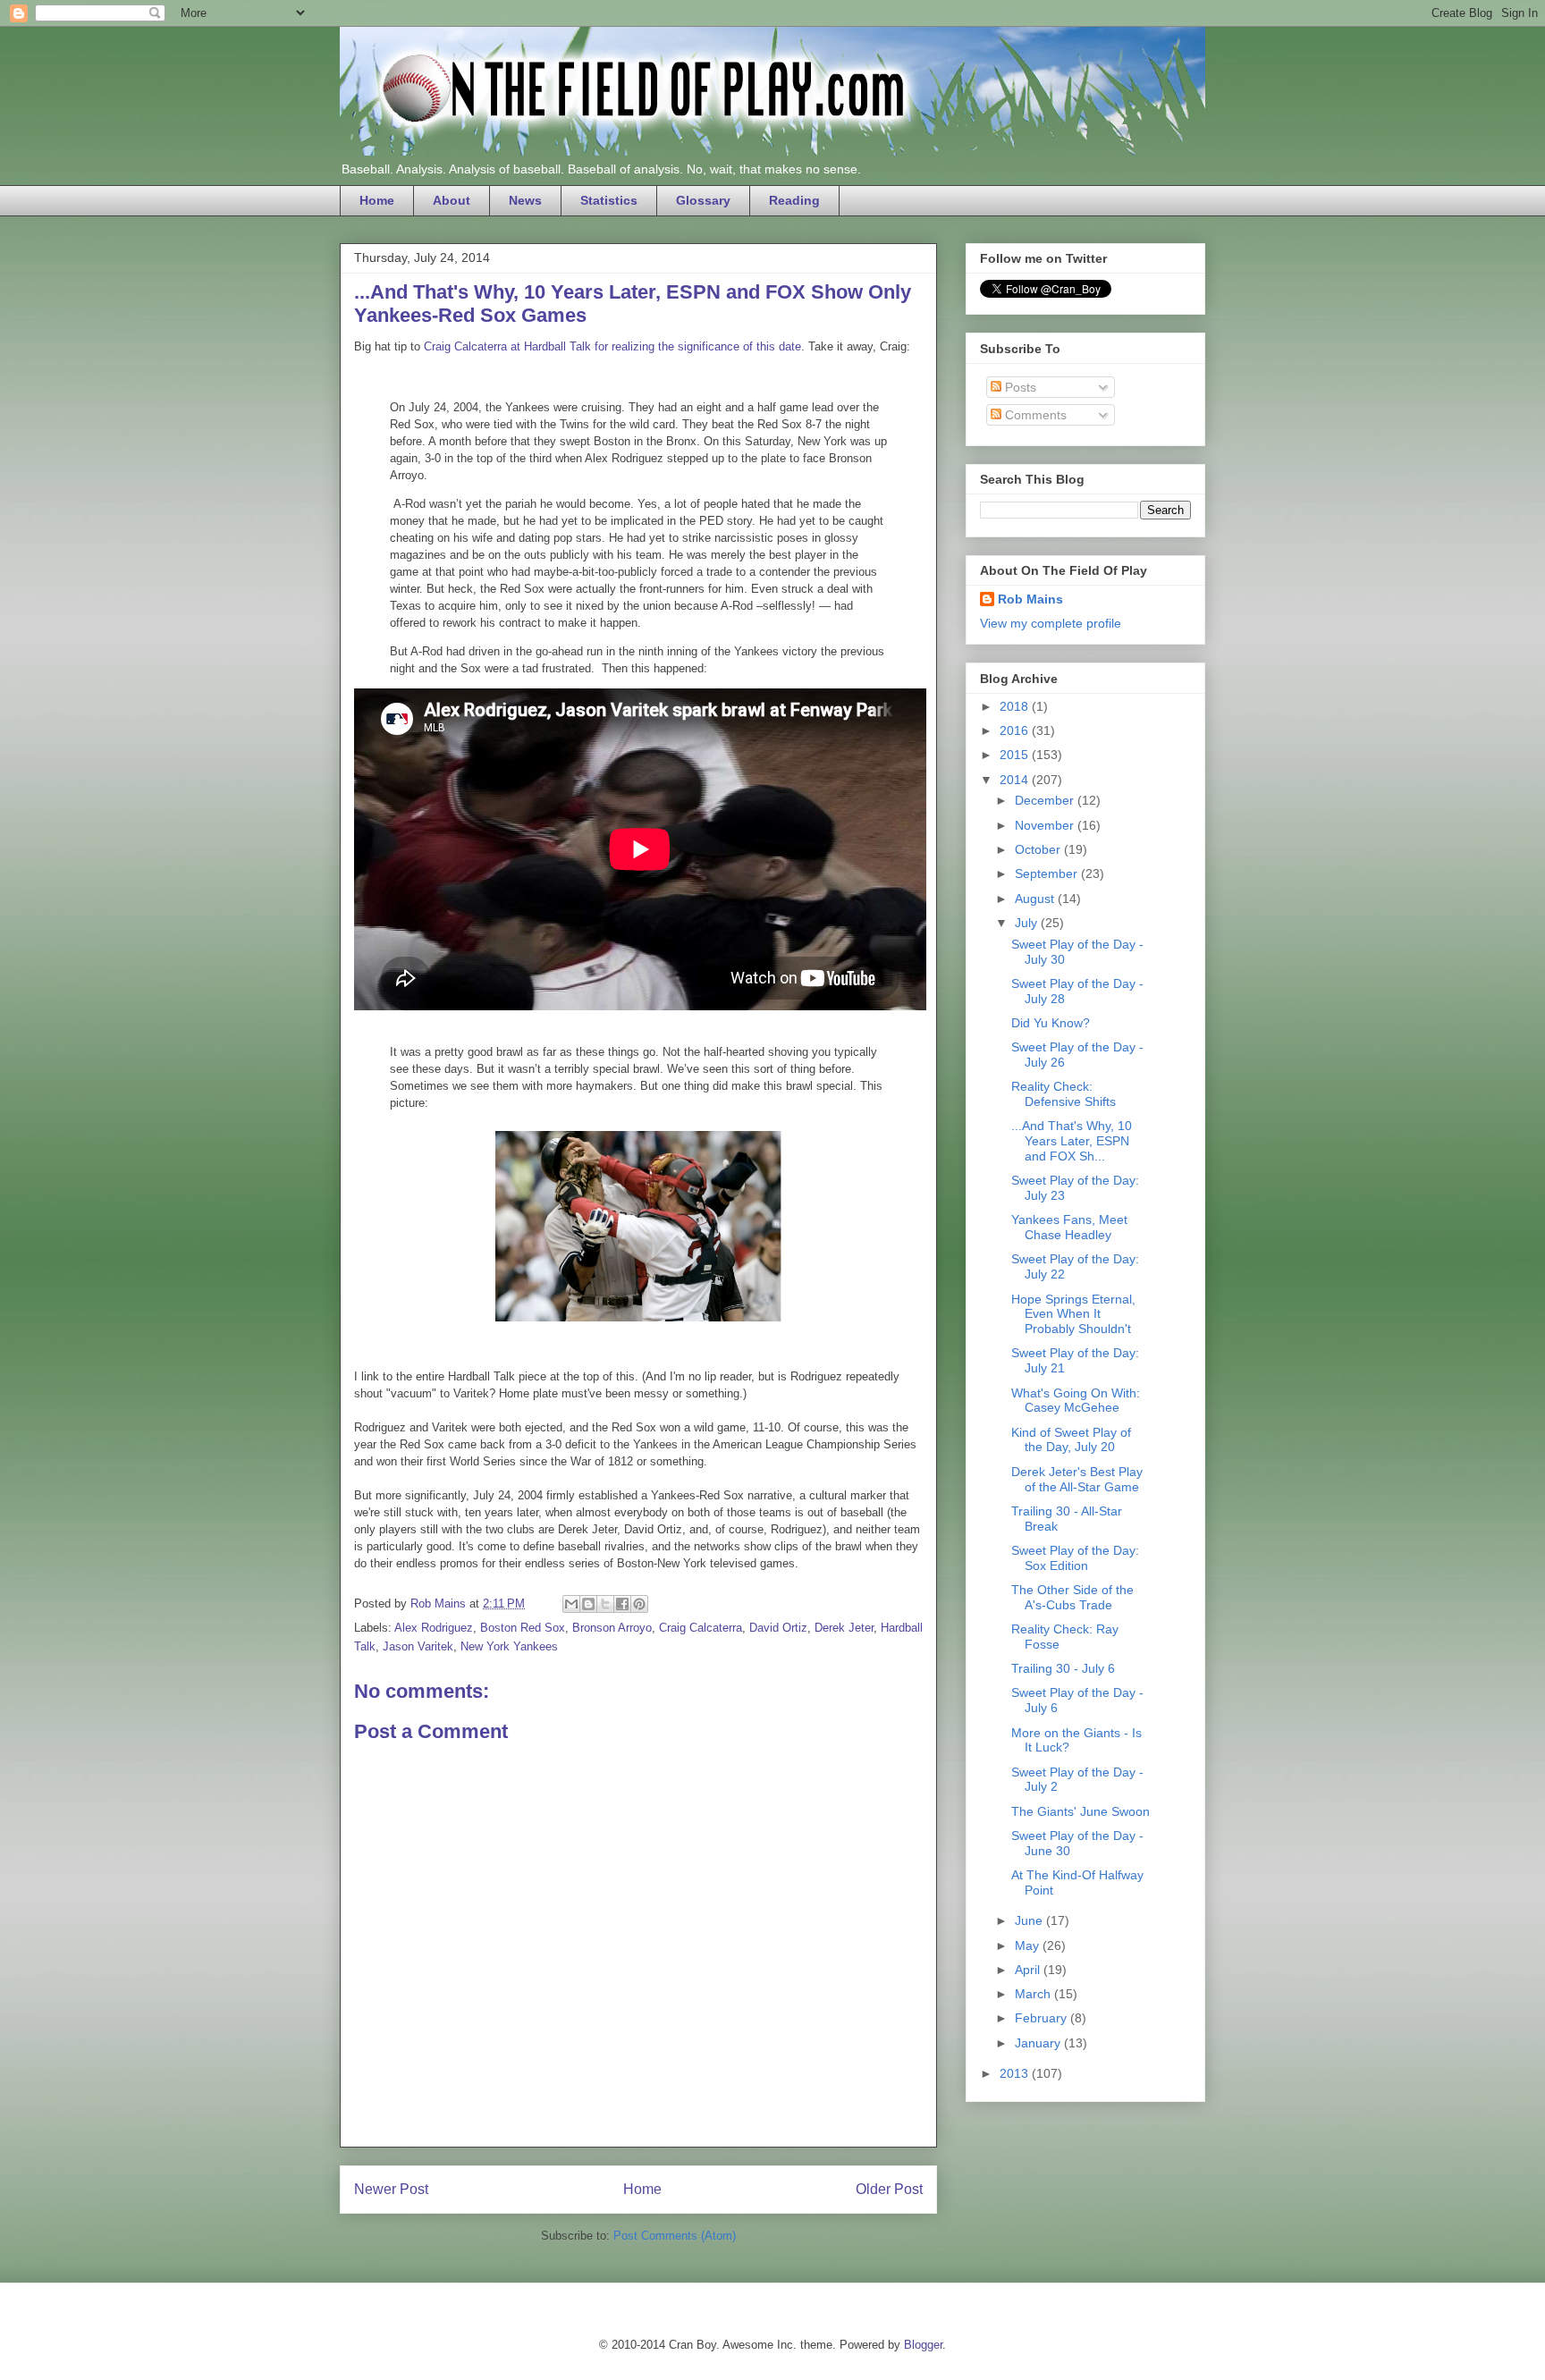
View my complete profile (1051, 623)
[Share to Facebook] (622, 1604)
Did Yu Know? (1051, 1023)
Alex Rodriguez (434, 1628)
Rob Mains (1030, 599)
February (1043, 2018)
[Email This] (571, 1604)
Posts (1019, 387)
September (1048, 874)
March (1034, 1994)
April (1029, 1970)
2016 (1016, 730)
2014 (1016, 780)
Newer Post (391, 2189)
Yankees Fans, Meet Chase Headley (1069, 1227)
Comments (1034, 415)
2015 (1016, 755)
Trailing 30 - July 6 (1063, 1668)
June (1030, 1920)
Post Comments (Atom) (675, 2236)
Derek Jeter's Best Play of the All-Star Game (1077, 1479)
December (1046, 800)
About (452, 200)
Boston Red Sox (523, 1628)
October (1039, 849)
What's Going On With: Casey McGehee (1076, 1401)
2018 (1016, 706)
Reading (794, 200)
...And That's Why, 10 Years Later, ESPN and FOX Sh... (1072, 1141)
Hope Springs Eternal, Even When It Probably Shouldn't (1073, 1314)
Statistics (609, 200)
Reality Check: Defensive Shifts (1064, 1094)
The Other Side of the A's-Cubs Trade (1072, 1597)
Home (377, 200)
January (1039, 2043)
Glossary (703, 200)
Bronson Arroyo (612, 1628)
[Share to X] (605, 1604)
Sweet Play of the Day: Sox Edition (1075, 1558)
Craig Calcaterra (701, 1628)
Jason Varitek (418, 1646)
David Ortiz (778, 1628)
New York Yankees (509, 1646)
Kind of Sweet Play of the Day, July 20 (1071, 1440)
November (1046, 825)
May (1029, 1945)
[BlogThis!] (588, 1604)
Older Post (889, 2189)
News (525, 200)
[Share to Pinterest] (639, 1604)
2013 (1016, 2073)
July (1028, 923)
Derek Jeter (844, 1628)
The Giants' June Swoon (1081, 1811)
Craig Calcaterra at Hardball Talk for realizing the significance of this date (612, 346)
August (1036, 899)
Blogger (923, 2345)
